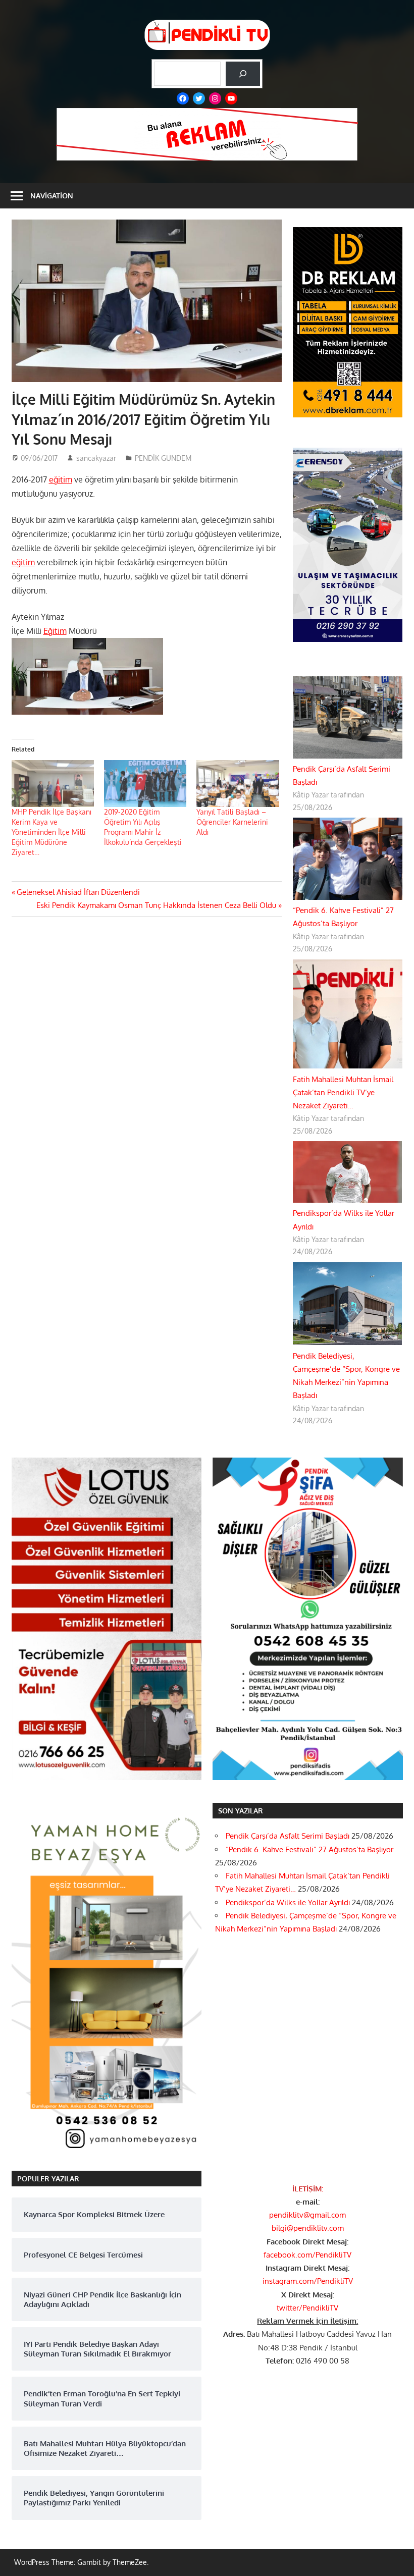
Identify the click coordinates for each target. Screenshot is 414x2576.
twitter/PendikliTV (307, 2308)
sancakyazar (96, 458)
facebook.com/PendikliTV (307, 2255)
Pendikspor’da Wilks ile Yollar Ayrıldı (288, 1902)
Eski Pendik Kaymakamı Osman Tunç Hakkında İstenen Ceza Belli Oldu (156, 905)
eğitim (61, 479)
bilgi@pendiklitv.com (308, 2228)
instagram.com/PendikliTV (308, 2281)
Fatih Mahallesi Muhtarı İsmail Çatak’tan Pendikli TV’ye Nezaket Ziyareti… (343, 1093)
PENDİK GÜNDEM (163, 458)
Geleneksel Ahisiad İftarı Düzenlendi (78, 892)
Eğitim (55, 631)
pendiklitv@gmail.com (307, 2215)
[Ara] (243, 74)
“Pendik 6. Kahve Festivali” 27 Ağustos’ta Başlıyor (309, 1849)
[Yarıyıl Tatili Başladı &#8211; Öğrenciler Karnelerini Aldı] (238, 784)
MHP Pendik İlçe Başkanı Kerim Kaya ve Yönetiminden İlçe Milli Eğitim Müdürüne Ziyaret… (51, 832)
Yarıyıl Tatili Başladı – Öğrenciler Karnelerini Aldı (232, 822)
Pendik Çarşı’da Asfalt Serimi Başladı (288, 1836)
